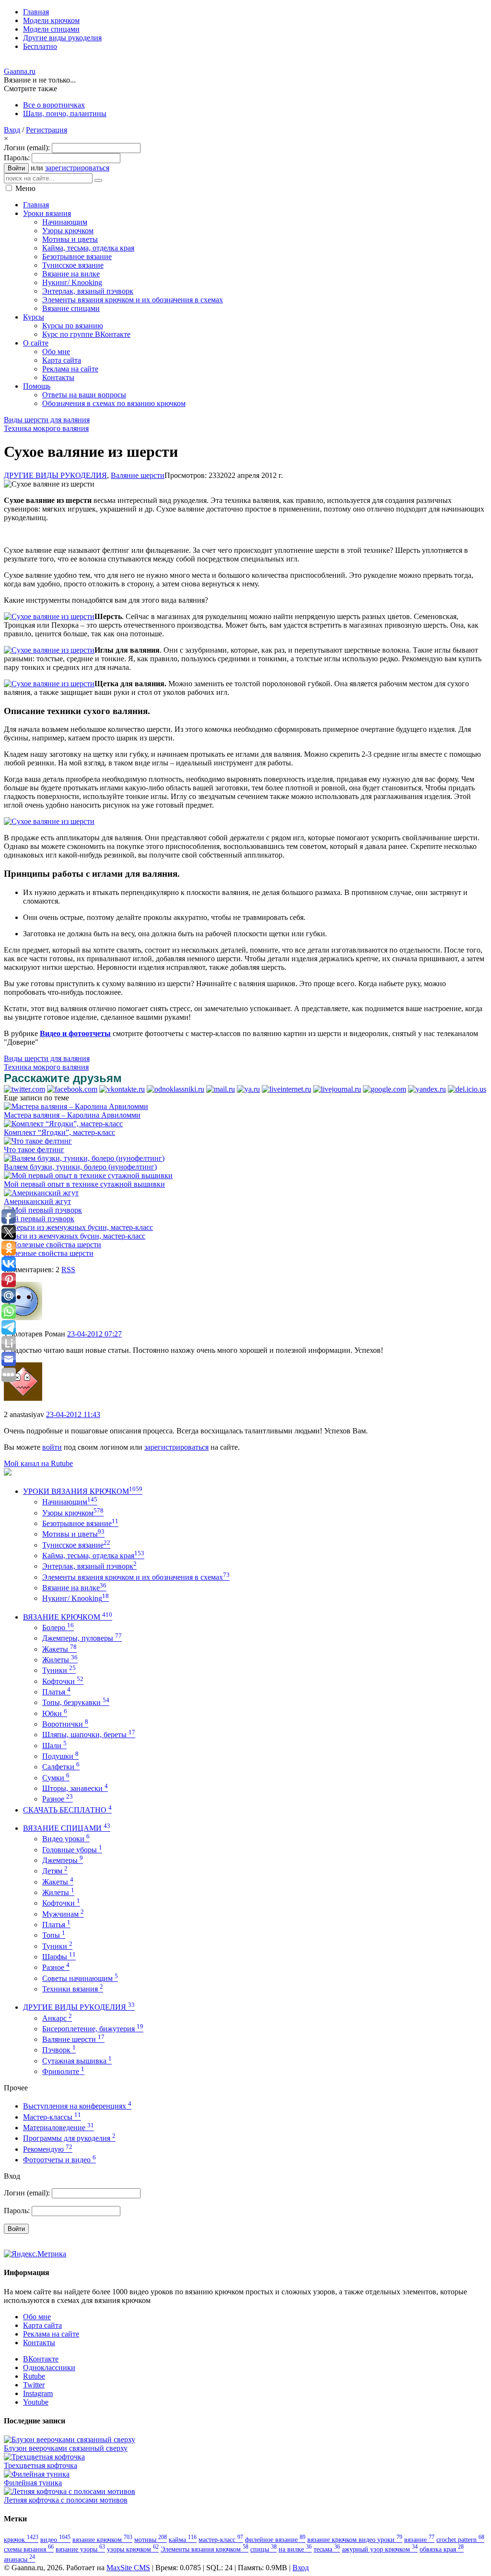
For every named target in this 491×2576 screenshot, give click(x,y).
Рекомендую (48, 2149)
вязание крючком (102, 2540)
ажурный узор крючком (380, 2549)
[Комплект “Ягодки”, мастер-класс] (63, 1124)
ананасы (19, 2559)
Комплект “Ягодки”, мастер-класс (59, 1132)
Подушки (60, 1756)
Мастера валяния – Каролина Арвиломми (72, 1115)
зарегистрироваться (77, 168)
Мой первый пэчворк (39, 1219)
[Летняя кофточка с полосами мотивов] (70, 2491)
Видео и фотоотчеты (75, 1033)
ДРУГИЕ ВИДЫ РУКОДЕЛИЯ (55, 475)
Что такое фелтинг (34, 1150)
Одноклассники (49, 2367)
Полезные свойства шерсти (49, 1253)
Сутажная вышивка (77, 2061)
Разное (58, 1799)
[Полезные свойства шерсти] (53, 1245)
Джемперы (63, 1860)
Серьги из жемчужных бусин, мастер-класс (75, 1236)
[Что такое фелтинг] (38, 1141)
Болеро (58, 1628)
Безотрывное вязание (80, 1523)
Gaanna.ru (20, 71)
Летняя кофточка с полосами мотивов (66, 2500)
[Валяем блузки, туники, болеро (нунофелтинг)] (84, 1158)
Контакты (39, 2343)
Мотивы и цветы (73, 1534)
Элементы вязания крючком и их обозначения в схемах (136, 1577)
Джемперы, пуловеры (82, 1638)
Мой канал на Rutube (38, 1463)
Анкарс (57, 2018)
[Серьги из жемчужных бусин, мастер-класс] (78, 1227)
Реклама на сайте (51, 2334)
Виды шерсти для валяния (47, 420)
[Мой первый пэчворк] (43, 1210)
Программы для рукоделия (69, 2138)
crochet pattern (460, 2540)
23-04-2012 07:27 (94, 1334)
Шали (54, 1746)
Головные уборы (72, 1850)
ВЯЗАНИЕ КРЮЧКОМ (68, 1617)
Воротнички (65, 1724)
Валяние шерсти (138, 475)
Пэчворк (59, 2050)
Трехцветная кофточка (41, 2465)
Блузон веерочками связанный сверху (66, 2448)
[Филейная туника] (37, 2474)
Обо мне (37, 2317)
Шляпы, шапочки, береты (89, 1735)
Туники (59, 1670)
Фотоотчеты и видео (59, 2160)
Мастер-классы (52, 2117)
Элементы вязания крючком (205, 2549)
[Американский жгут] (41, 1193)
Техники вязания (73, 1989)
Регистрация (47, 130)
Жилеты (60, 1660)
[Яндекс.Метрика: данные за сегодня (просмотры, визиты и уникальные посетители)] (35, 2254)
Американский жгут (37, 1201)
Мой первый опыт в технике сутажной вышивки (84, 1184)
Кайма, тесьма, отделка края (93, 1556)
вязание (419, 2540)
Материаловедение (58, 2128)
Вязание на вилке (74, 1588)
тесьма (327, 2549)
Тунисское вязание (76, 1545)
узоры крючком (133, 2549)
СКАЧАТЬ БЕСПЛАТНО (67, 1810)
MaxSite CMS (128, 2568)
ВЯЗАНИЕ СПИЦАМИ (67, 1828)
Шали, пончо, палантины (65, 113)
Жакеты (59, 1649)
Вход (12, 130)
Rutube (34, 2376)
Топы (54, 1935)
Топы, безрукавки (76, 1702)
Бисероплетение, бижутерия (93, 2029)
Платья (56, 1692)
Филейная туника (33, 2483)
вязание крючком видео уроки (355, 2540)
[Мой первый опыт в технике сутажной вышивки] (88, 1175)
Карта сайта (42, 2325)
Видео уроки (66, 1839)
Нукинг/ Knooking (76, 1598)
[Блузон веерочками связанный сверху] (70, 2439)
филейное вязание (275, 2540)
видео (55, 2540)
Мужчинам (63, 1914)
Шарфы (59, 1957)
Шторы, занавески (75, 1788)
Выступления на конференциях (77, 2106)
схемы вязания (29, 2549)
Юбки (55, 1713)
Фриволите (63, 2071)
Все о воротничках (54, 105)
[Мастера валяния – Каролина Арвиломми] (76, 1106)
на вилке (295, 2549)
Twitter (34, 2385)
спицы (263, 2549)
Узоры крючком (73, 1513)
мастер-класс (221, 2540)
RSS (68, 1270)
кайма (183, 2540)
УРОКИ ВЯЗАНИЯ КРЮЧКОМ (83, 1491)
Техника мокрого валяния (46, 428)
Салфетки (61, 1767)
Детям (55, 1871)
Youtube (36, 2402)
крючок (21, 2540)
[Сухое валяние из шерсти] (49, 616)
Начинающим (70, 1502)
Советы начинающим (80, 1978)
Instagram (38, 2393)
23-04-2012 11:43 (73, 1414)
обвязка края (442, 2549)
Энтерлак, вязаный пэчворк (89, 1566)
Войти (16, 168)
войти (52, 1447)
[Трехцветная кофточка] (44, 2457)
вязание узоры (80, 2549)
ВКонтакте (41, 2359)
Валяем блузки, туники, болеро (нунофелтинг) (80, 1167)
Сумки (56, 1778)
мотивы (151, 2540)
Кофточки (63, 1681)
